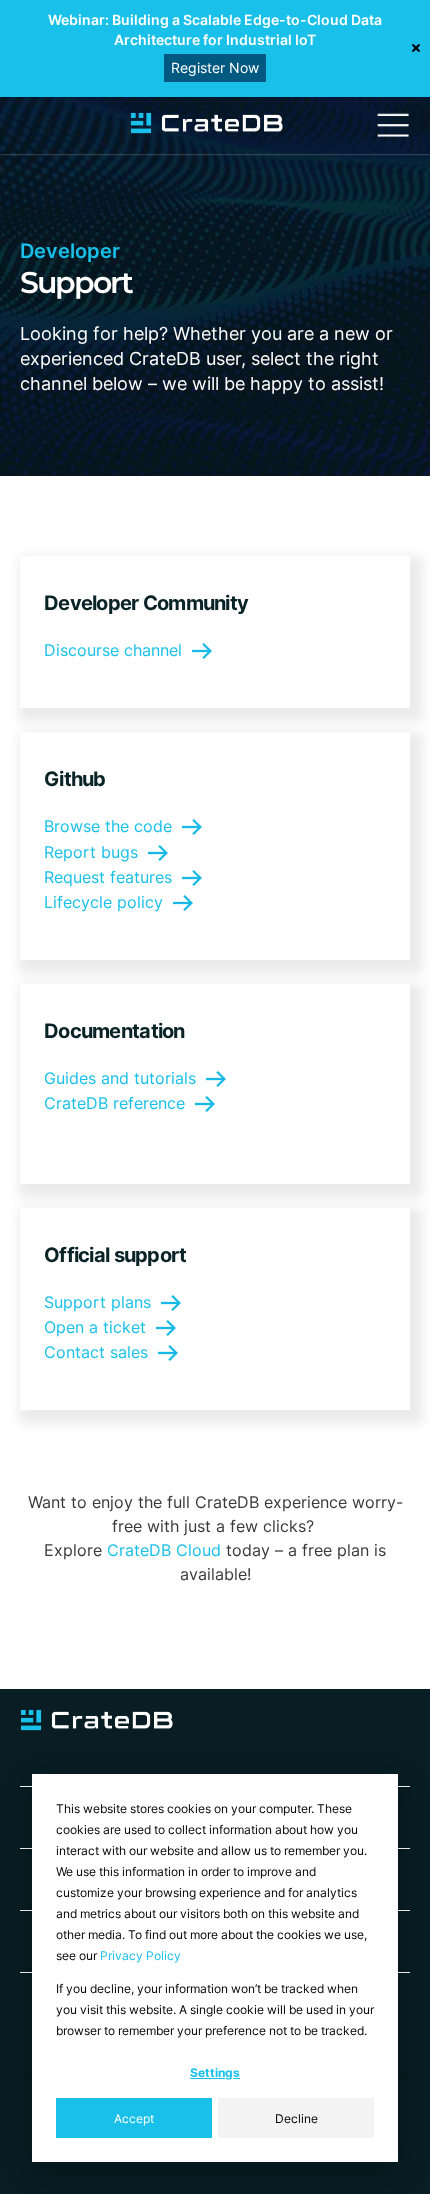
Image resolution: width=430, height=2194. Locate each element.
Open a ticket (95, 1327)
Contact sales (96, 1352)
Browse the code (108, 826)
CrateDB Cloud (164, 1550)
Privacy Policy (140, 1955)
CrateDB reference (114, 1103)
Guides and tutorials (120, 1078)
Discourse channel (113, 650)
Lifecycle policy (103, 902)
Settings (215, 2072)
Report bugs (91, 852)
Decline (296, 2118)
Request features (108, 877)
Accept (134, 2118)
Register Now (215, 67)
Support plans (97, 1302)
